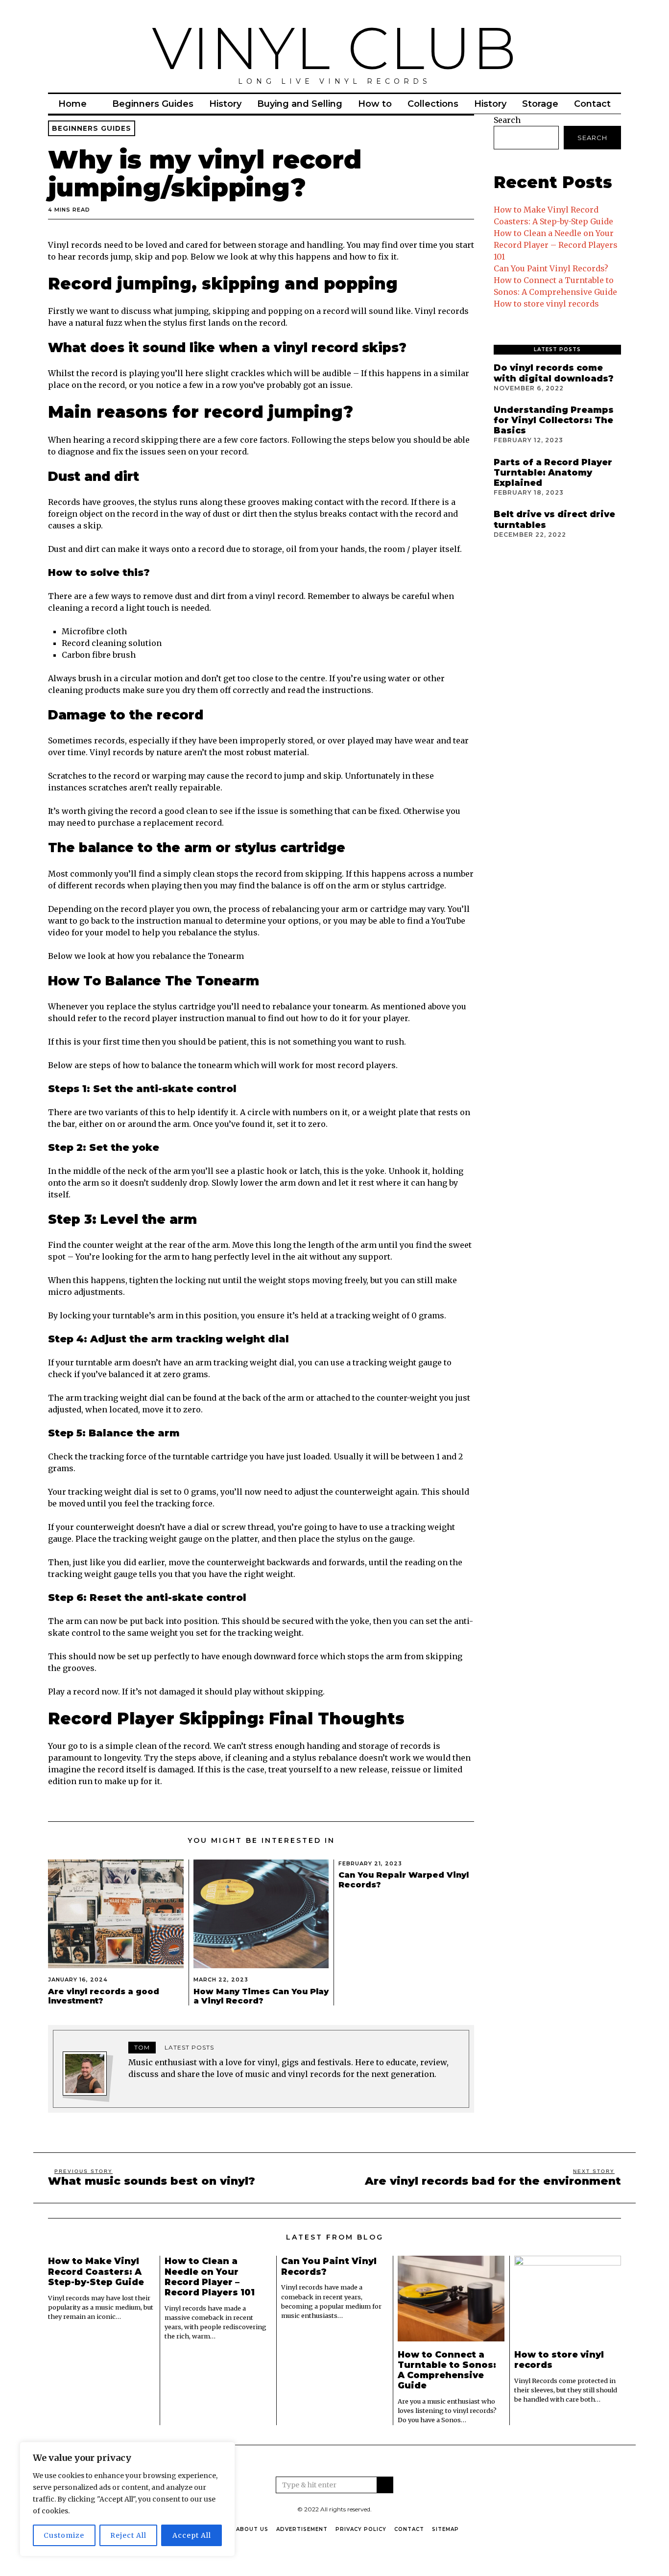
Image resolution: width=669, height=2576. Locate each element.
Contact (592, 104)
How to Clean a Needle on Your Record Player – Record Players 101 (556, 245)
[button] (385, 2485)
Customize (64, 2535)
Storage (540, 104)
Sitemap (445, 2529)
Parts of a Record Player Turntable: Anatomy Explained (553, 472)
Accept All (192, 2535)
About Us (252, 2529)
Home (72, 104)
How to (375, 104)
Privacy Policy (361, 2529)
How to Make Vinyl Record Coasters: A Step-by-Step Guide (96, 2271)
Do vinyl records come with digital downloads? (554, 373)
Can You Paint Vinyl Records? (551, 268)
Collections (433, 104)
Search (507, 120)
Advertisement (302, 2529)
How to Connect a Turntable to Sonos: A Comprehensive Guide (447, 2370)
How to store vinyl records (546, 304)
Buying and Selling (300, 104)
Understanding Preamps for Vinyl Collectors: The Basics (554, 420)
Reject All (128, 2535)
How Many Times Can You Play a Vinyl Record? (261, 1996)
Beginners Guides (153, 104)
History (225, 104)
